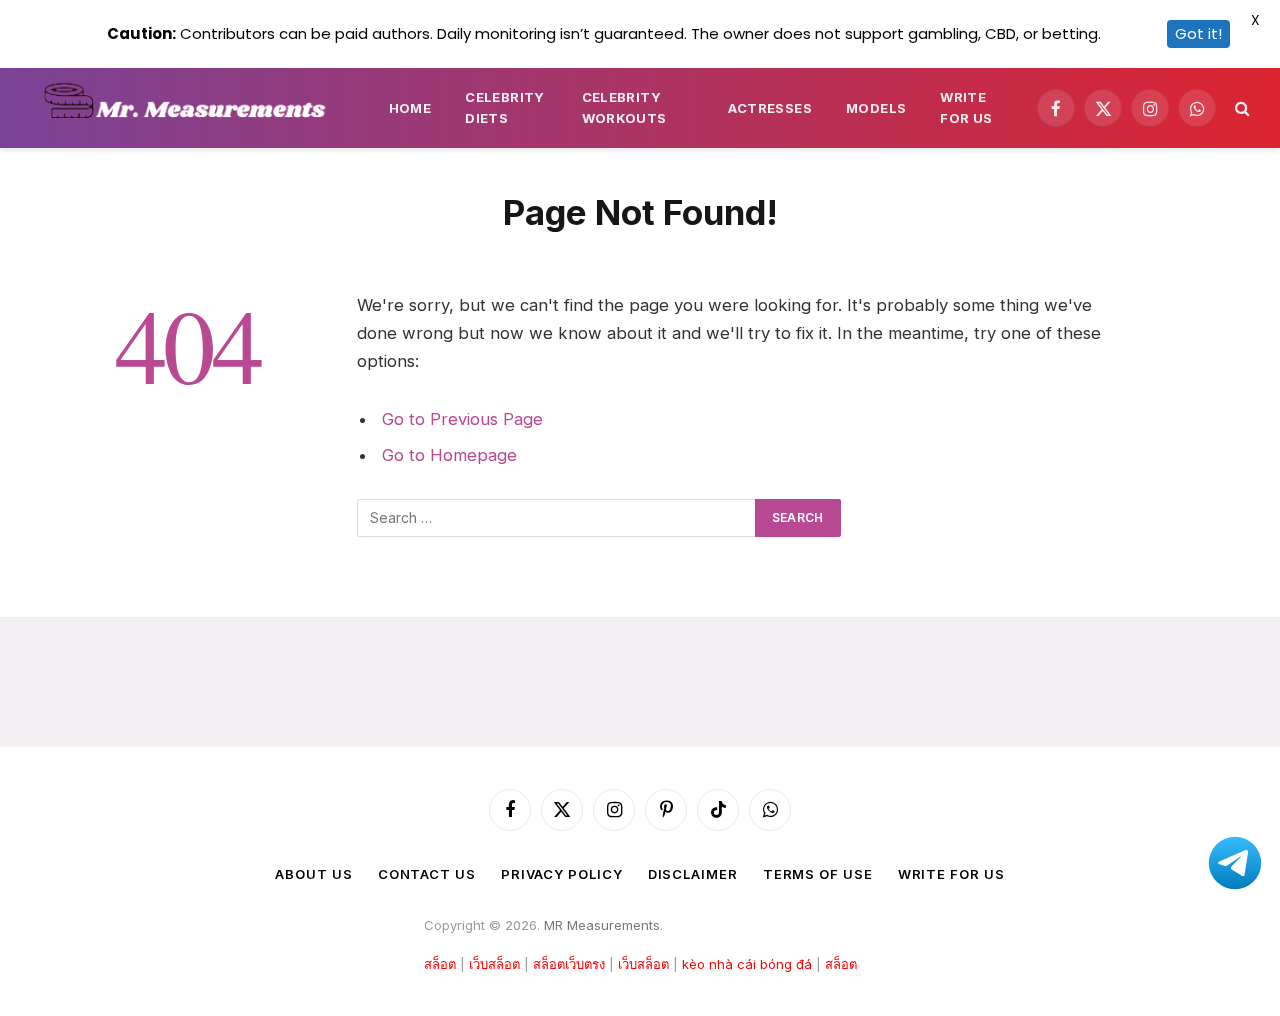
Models (876, 108)
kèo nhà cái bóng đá (747, 964)
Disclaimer (693, 874)
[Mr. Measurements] (193, 108)
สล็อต (440, 964)
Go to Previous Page (462, 419)
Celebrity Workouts (624, 107)
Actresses (770, 108)
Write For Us (966, 107)
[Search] (1240, 108)
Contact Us (427, 874)
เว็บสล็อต (494, 964)
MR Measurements (602, 925)
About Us (313, 874)
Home (410, 108)
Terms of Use (818, 874)
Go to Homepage (449, 455)
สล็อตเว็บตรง (569, 964)
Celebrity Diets (505, 107)
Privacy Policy (562, 874)
